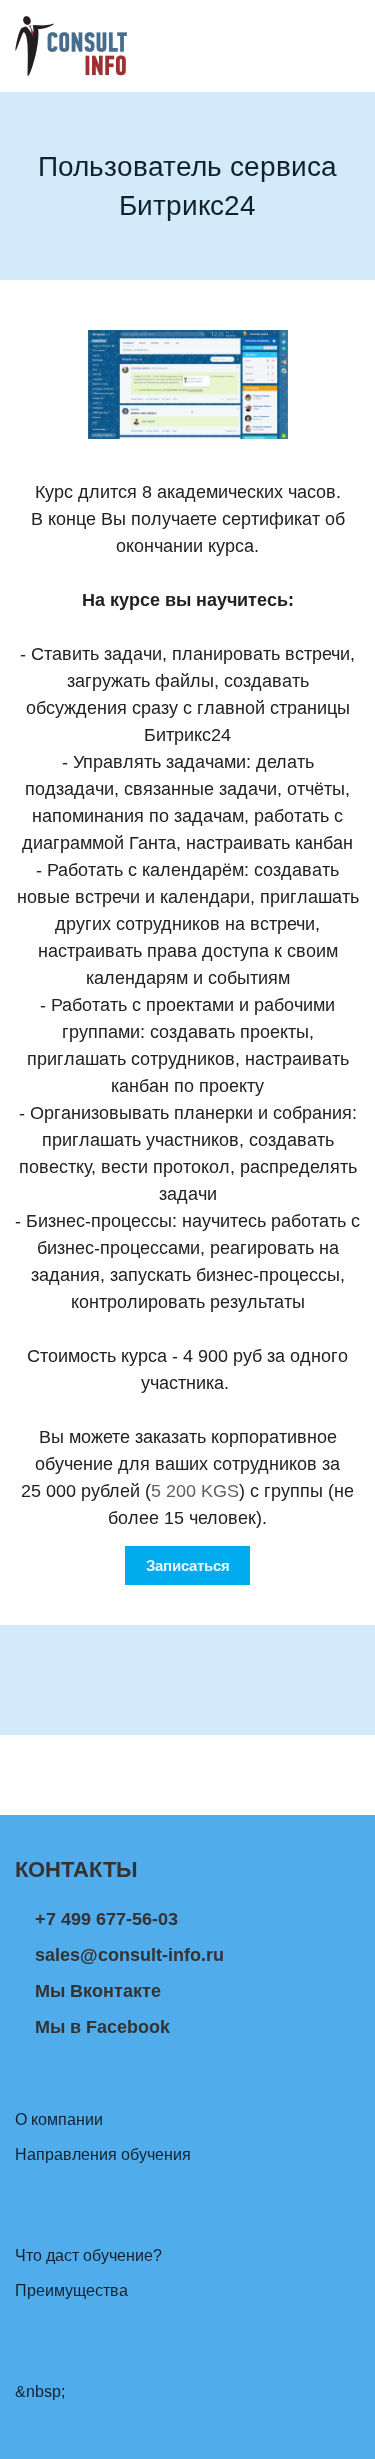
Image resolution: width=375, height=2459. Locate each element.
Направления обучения (103, 2154)
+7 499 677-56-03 (106, 1919)
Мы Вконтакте (98, 1991)
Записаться (188, 1565)
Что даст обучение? (88, 2255)
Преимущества (71, 2290)
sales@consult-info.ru (129, 1955)
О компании (59, 2119)
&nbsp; (40, 2391)
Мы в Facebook (102, 2027)
